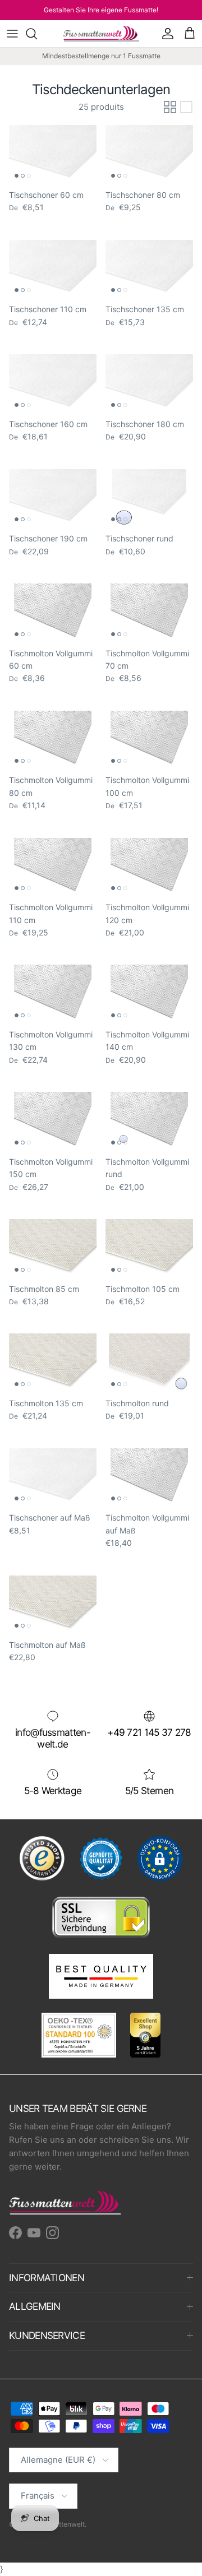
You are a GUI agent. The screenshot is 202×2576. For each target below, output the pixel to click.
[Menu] (12, 34)
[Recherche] (37, 34)
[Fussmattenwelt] (101, 34)
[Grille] (170, 107)
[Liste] (186, 107)
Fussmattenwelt (60, 2524)
